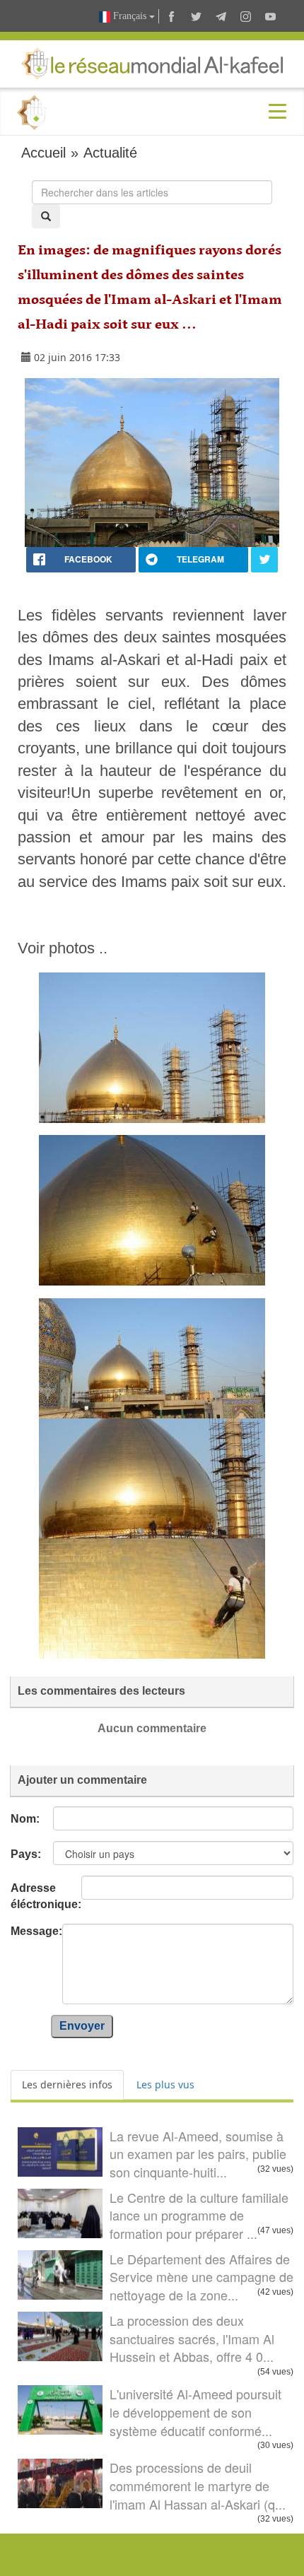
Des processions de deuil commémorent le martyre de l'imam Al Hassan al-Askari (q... (198, 2485)
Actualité (110, 153)
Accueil (43, 153)
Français (130, 16)
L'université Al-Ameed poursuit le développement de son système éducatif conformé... (195, 2412)
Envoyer (82, 2026)
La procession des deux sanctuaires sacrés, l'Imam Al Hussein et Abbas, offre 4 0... (192, 2338)
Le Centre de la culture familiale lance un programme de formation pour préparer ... (199, 2215)
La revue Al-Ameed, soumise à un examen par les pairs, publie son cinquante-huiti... (198, 2154)
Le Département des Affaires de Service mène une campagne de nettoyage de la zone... (201, 2277)
